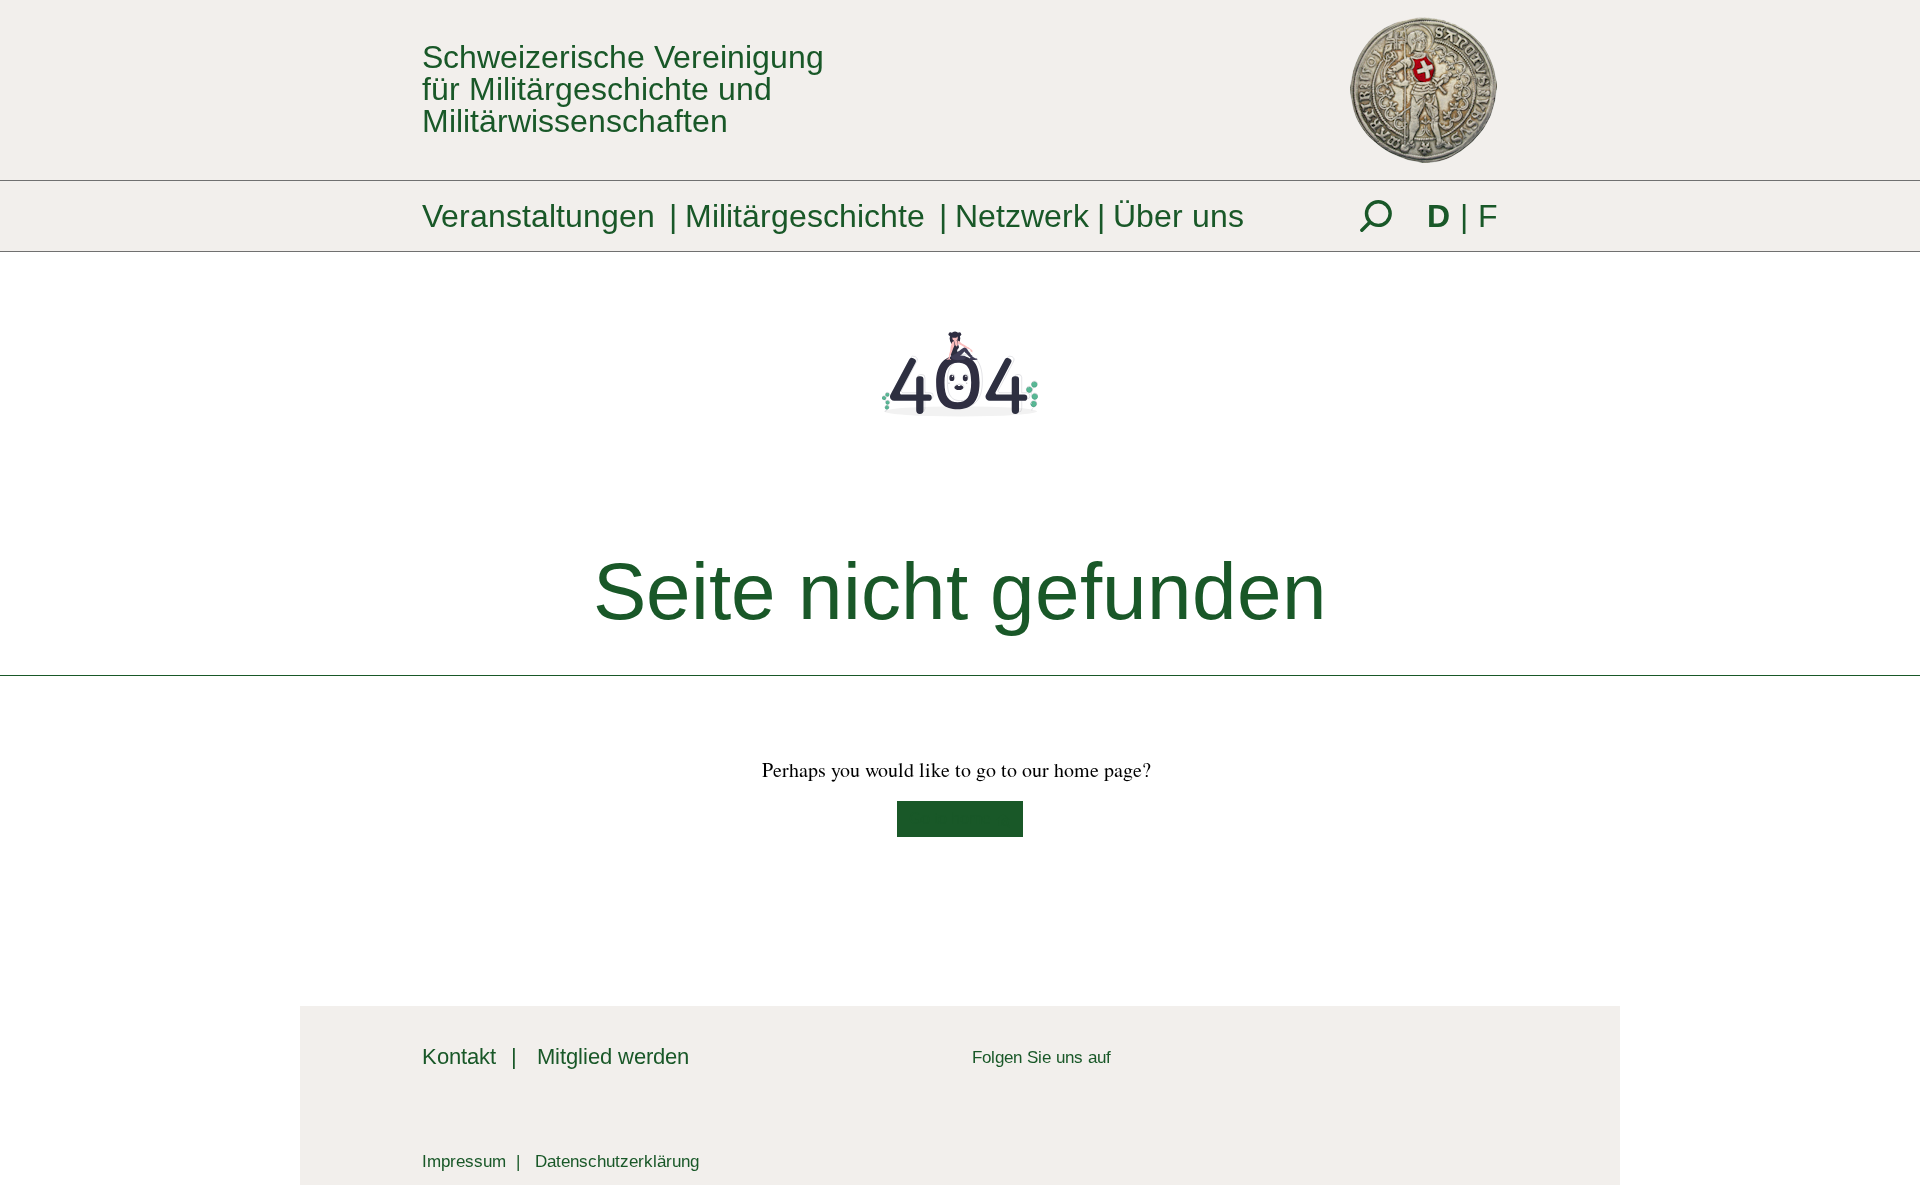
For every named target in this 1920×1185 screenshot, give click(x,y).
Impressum (464, 1161)
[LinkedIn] (1126, 1057)
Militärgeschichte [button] (805, 216)
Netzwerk (1022, 216)
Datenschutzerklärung (617, 1161)
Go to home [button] (952, 818)
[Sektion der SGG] (1400, 1079)
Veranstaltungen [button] (538, 216)
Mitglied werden (613, 1056)
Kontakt (459, 1056)
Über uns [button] (1178, 216)
